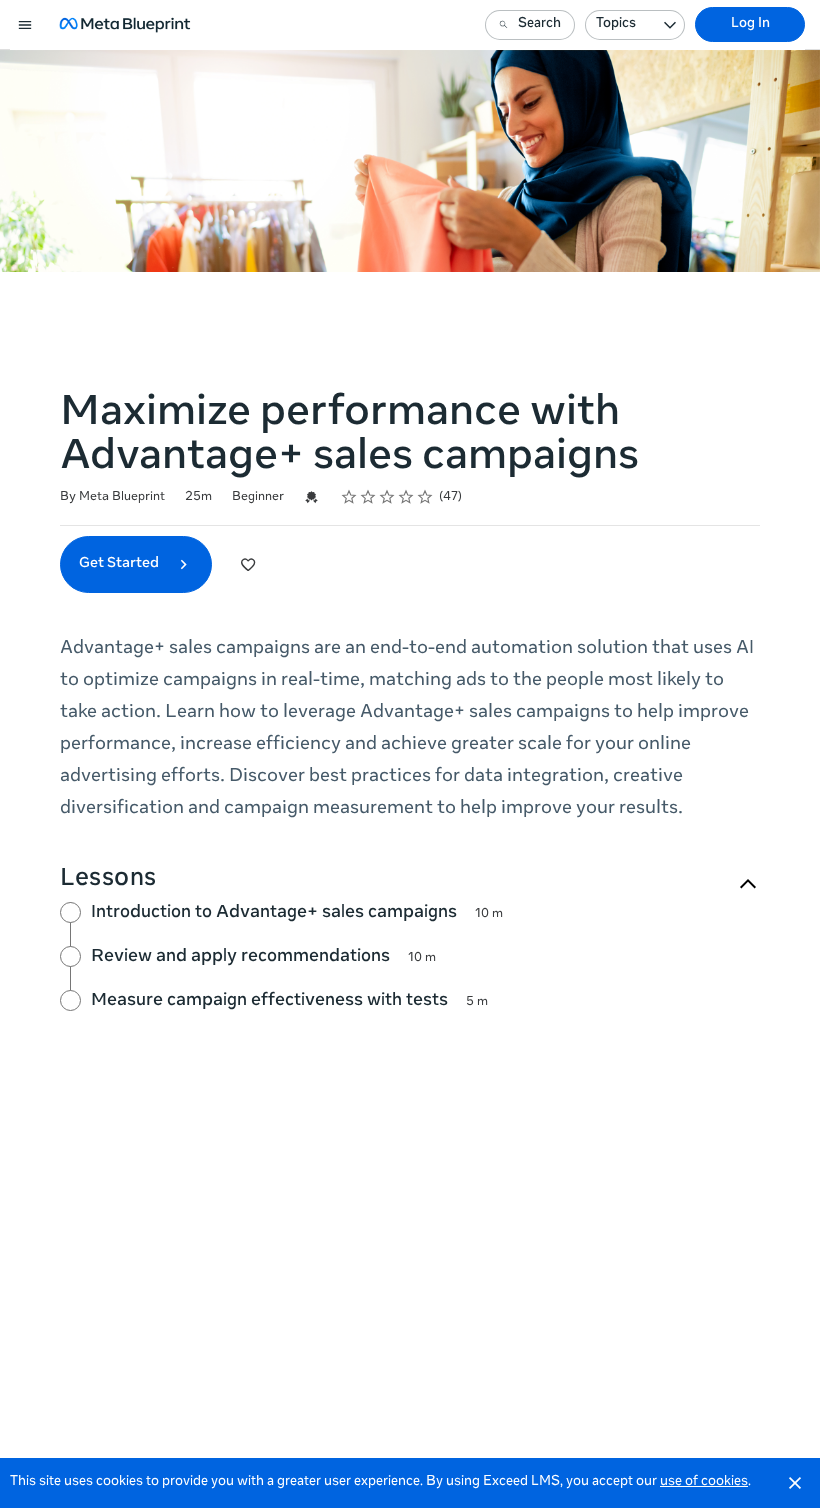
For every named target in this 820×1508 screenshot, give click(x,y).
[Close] (795, 1483)
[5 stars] (425, 497)
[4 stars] (406, 497)
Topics (616, 24)
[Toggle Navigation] (26, 25)
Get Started (120, 564)
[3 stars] (387, 497)
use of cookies (704, 1482)
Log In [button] (750, 24)
